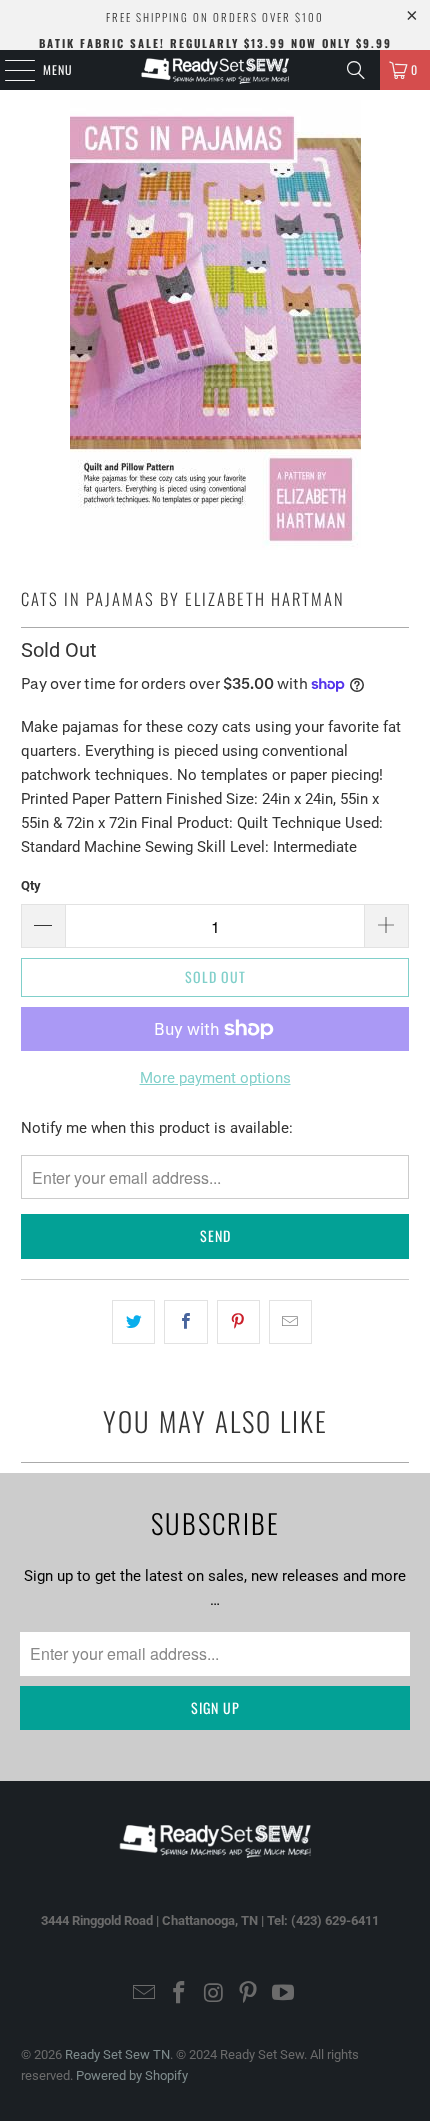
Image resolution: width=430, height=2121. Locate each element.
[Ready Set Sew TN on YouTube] (284, 1994)
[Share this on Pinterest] (238, 1322)
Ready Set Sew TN (117, 2054)
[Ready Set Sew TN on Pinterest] (249, 1994)
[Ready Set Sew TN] (215, 70)
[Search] (356, 70)
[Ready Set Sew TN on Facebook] (179, 1994)
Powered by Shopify (132, 2075)
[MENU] (9, 70)
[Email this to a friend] (290, 1322)
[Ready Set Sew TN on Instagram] (214, 1994)
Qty (31, 885)
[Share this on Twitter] (133, 1322)
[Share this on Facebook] (185, 1322)
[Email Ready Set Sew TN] (145, 1994)
